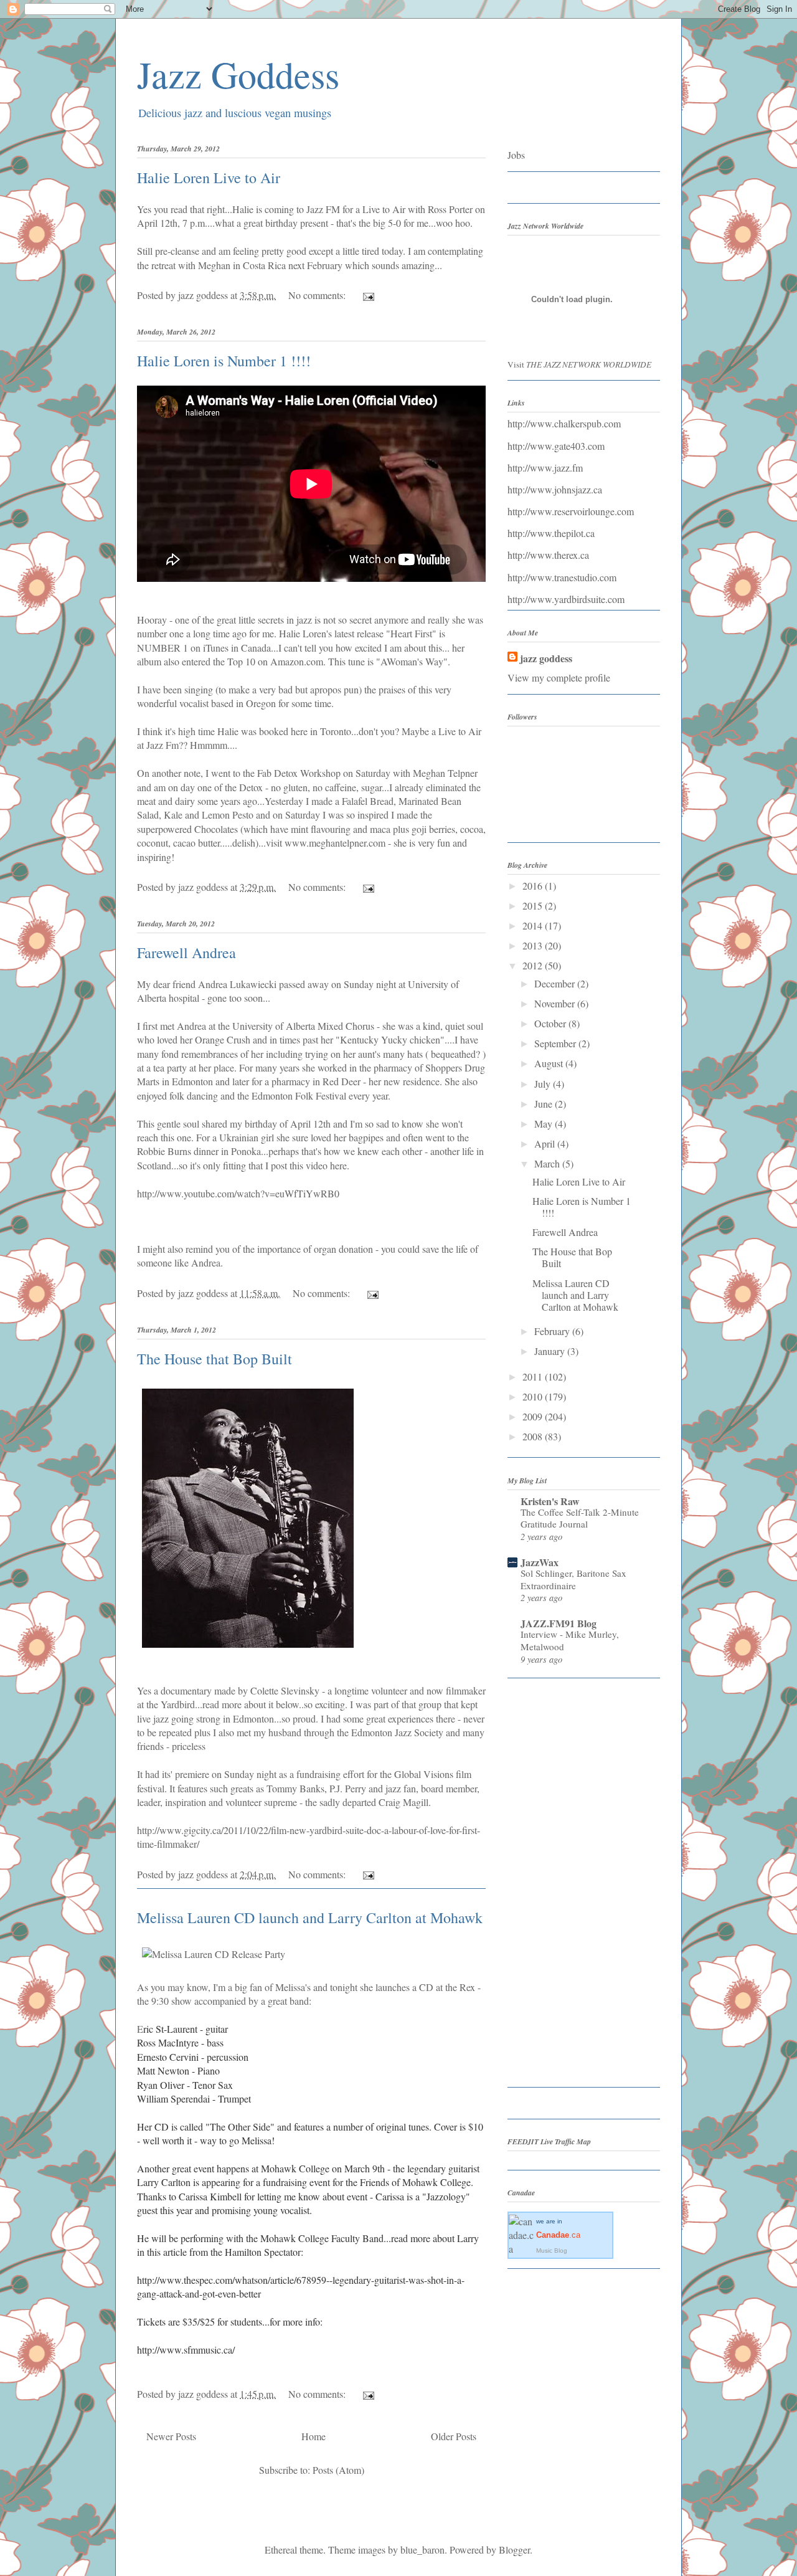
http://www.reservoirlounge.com (571, 511)
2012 (534, 965)
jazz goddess (546, 658)
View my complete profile (559, 677)
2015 (534, 905)
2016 (534, 886)
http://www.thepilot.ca (551, 533)
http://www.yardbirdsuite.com (566, 599)
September (556, 1043)
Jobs (516, 155)
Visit (579, 364)
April (546, 1143)
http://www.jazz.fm (545, 468)
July (544, 1084)
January (551, 1351)
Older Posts (454, 2436)
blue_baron (422, 2550)
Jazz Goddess (238, 74)
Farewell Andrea (186, 953)
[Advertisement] (557, 1887)
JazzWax (540, 1562)
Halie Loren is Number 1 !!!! (224, 361)
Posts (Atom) (338, 2470)
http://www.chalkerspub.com (564, 423)
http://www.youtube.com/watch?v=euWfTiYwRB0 (238, 1193)
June (545, 1104)
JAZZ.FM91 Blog (559, 1623)
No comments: (318, 295)
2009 (534, 1416)
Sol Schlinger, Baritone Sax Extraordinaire (573, 1579)
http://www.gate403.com (556, 446)
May (545, 1124)
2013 (534, 945)
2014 (534, 925)
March (548, 1163)
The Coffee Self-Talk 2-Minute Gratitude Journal (580, 1518)
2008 (534, 1436)
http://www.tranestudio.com (562, 577)
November (556, 1003)
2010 (534, 1396)
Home (314, 2436)
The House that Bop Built (215, 1359)
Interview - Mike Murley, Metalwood (570, 1640)
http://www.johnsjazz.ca (555, 489)
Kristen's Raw (550, 1501)
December (556, 983)
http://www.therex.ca (548, 555)
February (553, 1331)
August (550, 1063)
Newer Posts (171, 2436)
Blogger (514, 2550)
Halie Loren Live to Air (209, 178)
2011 (534, 1376)
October (551, 1023)
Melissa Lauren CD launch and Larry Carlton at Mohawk (310, 1918)
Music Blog (552, 2250)
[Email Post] (367, 295)
